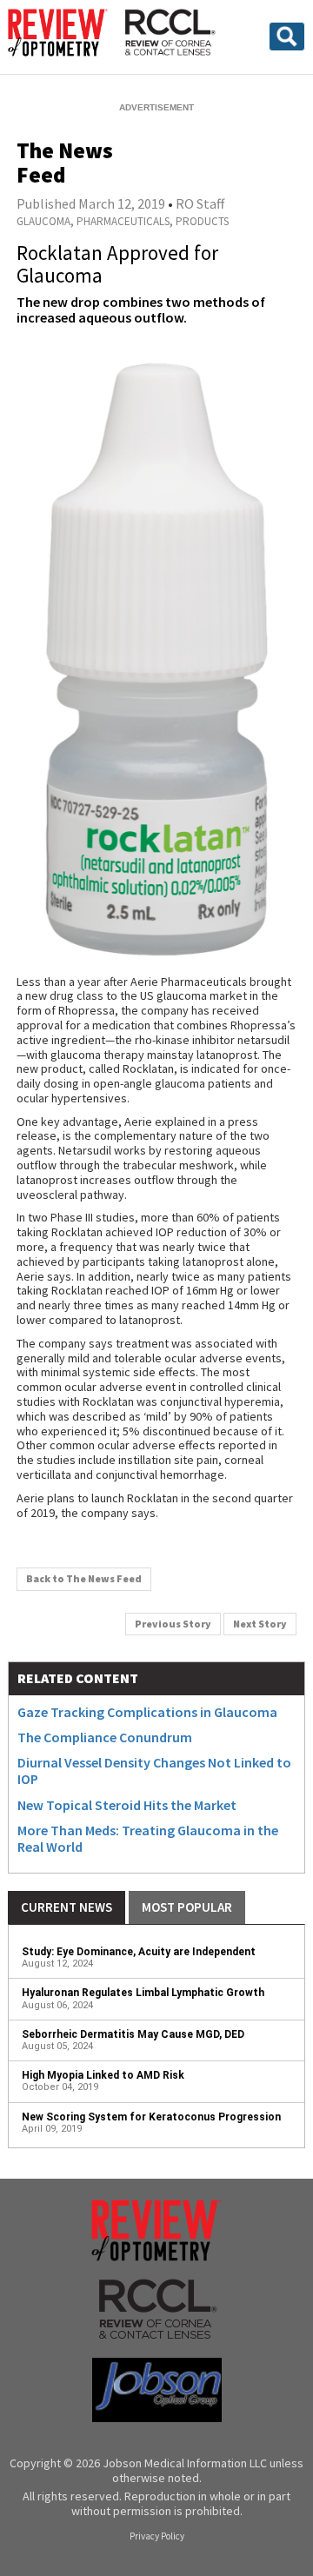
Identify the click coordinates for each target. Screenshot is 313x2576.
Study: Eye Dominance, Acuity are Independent (139, 1952)
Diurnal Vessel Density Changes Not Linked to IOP (154, 1771)
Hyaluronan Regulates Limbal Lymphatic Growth (143, 1993)
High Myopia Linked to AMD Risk (103, 2075)
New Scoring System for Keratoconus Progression (151, 2117)
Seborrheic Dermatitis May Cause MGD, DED (133, 2034)
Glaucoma (43, 221)
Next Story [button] (260, 1624)
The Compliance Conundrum (105, 1737)
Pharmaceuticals (123, 221)
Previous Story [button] (173, 1624)
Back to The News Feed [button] (84, 1578)
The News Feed (65, 163)
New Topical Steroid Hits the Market (127, 1805)
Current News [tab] (67, 1907)
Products (202, 221)
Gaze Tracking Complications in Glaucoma (147, 1712)
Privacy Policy (157, 2536)
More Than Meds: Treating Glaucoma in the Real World (148, 1838)
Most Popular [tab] (187, 1907)
